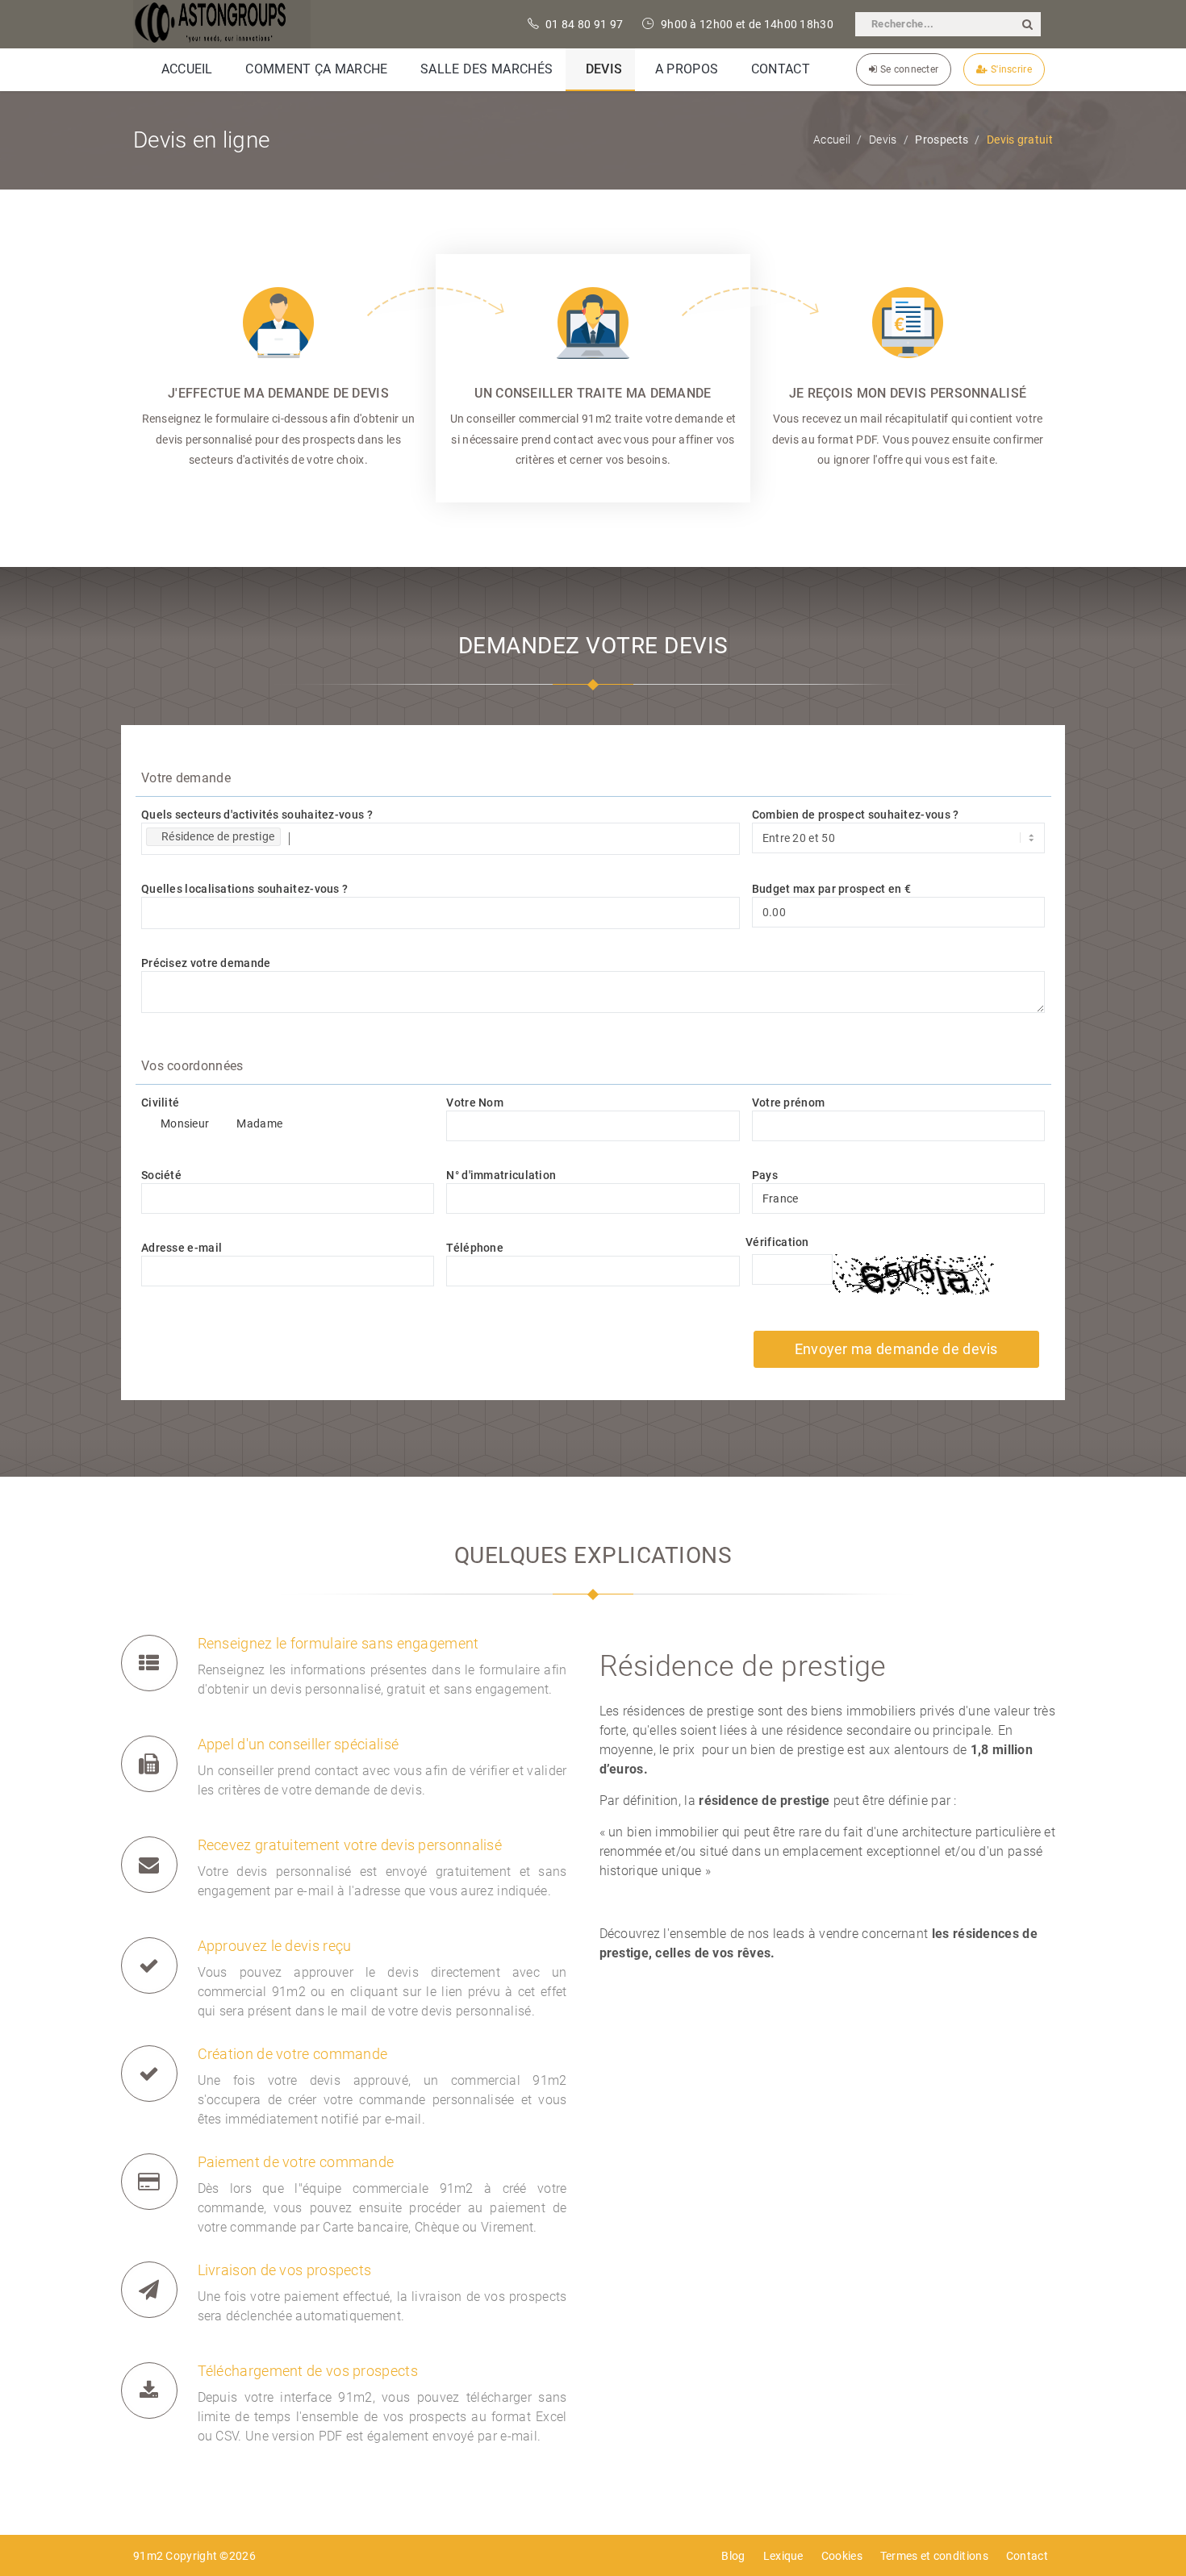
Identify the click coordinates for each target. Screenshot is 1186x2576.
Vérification (777, 1242)
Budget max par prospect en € (831, 889)
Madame (259, 1123)
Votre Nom (475, 1103)
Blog (733, 2556)
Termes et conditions (934, 2556)
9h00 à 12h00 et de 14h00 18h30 (746, 24)
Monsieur (185, 1123)
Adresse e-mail (182, 1248)
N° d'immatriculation (501, 1175)
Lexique (783, 2556)
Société (161, 1175)
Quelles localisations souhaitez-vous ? (244, 889)
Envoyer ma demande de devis (896, 1349)
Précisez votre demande (206, 963)
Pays (765, 1175)
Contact (1027, 2556)
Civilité (160, 1103)
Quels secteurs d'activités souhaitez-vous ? (257, 815)
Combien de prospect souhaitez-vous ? (856, 815)
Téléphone (475, 1248)
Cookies (842, 2556)
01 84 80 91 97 (583, 24)
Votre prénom (789, 1103)
